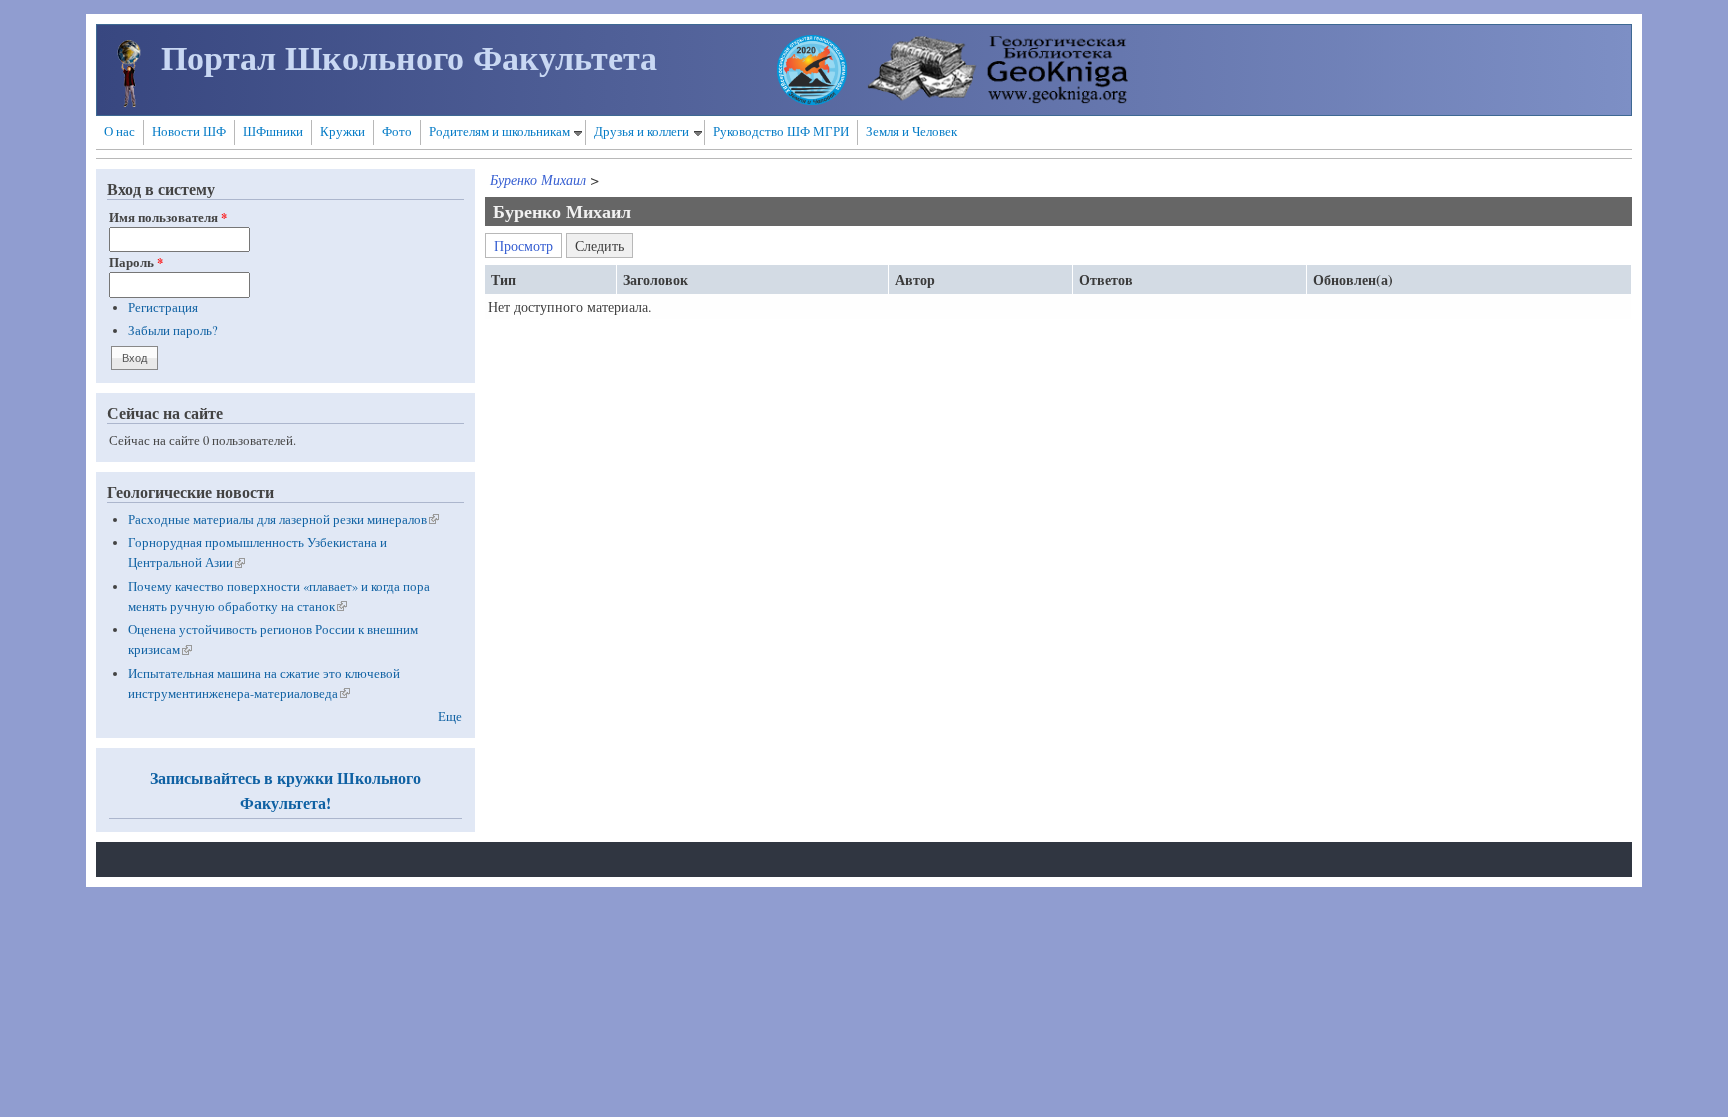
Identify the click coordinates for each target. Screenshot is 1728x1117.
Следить (604, 244)
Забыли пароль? (173, 330)
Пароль (136, 262)
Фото (397, 131)
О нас (119, 131)
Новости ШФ (189, 131)
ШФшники (273, 131)
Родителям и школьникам (499, 131)
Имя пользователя (168, 217)
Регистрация (163, 307)
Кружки (342, 131)
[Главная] (129, 101)
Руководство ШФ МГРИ (781, 131)
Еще (450, 716)
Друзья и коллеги (641, 131)
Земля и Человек (911, 131)
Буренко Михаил (538, 179)
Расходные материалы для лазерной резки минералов (283, 519)
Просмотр (523, 245)
